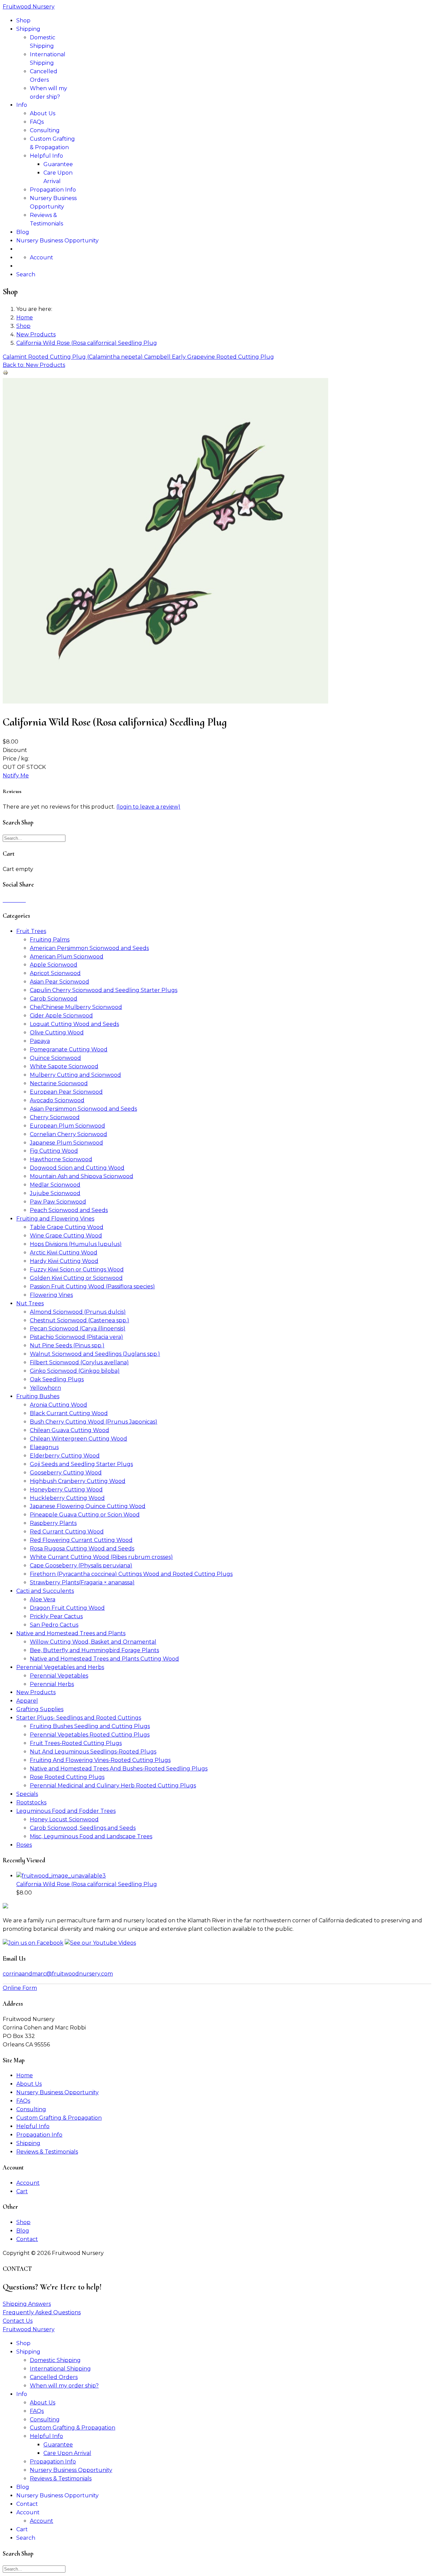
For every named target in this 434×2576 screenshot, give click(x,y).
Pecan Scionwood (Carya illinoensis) (78, 1329)
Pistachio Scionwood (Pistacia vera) (76, 1337)
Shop (23, 21)
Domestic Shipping (55, 2360)
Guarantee (58, 164)
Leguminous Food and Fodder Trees (66, 1811)
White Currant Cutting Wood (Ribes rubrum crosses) (101, 1557)
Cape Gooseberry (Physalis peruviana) (81, 1566)
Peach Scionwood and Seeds (69, 1210)
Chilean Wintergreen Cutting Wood (78, 1439)
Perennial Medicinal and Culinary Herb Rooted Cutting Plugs (113, 1786)
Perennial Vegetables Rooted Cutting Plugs (90, 1735)
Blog (23, 232)
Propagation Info (53, 190)
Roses (24, 1845)
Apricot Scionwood (55, 973)
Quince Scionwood (55, 1058)
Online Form (20, 1988)
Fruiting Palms (50, 940)
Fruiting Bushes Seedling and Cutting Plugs (90, 1726)
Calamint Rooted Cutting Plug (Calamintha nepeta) (73, 357)
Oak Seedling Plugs (57, 1379)
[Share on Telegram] (20, 900)
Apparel (27, 1701)
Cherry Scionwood (55, 1117)
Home (25, 2075)
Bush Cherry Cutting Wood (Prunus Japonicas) (94, 1422)
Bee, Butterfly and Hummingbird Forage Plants (94, 1650)
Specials (27, 1794)
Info (22, 105)
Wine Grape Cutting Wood (66, 1236)
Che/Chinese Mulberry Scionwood (76, 1007)
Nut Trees (30, 1303)
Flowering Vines (51, 1295)
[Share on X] (7, 900)
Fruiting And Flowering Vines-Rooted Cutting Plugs (100, 1760)
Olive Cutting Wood (57, 1033)
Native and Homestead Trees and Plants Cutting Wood (104, 1659)
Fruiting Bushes (38, 1396)
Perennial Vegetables (59, 1676)
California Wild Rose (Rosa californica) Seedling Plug (87, 1884)
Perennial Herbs (52, 1684)
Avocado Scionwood (57, 1100)
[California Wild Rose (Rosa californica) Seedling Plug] (61, 1876)
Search (26, 274)
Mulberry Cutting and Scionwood (75, 1075)
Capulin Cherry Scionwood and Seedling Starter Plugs (104, 990)
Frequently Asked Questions (42, 2312)
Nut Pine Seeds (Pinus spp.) (67, 1345)
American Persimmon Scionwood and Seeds (89, 948)
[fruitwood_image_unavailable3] (165, 702)
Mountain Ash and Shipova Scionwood (82, 1176)
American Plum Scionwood (67, 957)
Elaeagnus (44, 1447)
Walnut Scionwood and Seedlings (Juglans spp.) (95, 1354)
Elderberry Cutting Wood (65, 1456)
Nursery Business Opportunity (57, 241)
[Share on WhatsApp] (18, 900)
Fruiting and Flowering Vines (55, 1219)
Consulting (45, 130)
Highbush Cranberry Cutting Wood (78, 1481)
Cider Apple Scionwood (61, 1016)
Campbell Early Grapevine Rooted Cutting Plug (209, 357)
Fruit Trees (31, 931)
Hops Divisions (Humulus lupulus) (76, 1244)
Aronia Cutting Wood (58, 1405)
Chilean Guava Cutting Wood (70, 1430)
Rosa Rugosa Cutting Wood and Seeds (82, 1549)
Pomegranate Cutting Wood (69, 1049)
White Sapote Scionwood (64, 1066)
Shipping (28, 29)
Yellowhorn (45, 1388)
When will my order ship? (64, 2386)
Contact (27, 2239)
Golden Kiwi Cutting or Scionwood (76, 1278)
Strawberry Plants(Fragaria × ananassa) (82, 1582)
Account (42, 257)
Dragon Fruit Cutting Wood (67, 1608)
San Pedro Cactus (54, 1625)
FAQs (37, 122)
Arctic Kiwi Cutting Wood (64, 1253)
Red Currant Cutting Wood (67, 1532)
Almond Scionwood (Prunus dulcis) (78, 1312)
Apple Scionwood (54, 965)
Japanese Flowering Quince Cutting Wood (88, 1506)
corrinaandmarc (58, 1974)
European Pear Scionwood (66, 1092)
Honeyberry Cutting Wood (66, 1490)
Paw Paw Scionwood (58, 1202)
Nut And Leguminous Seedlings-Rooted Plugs (93, 1752)
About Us (43, 113)
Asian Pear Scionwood (60, 982)
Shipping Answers (27, 2304)
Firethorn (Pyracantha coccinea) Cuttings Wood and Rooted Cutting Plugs (131, 1574)
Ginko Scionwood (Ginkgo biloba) (75, 1371)
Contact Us (18, 2321)
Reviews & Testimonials (47, 2152)
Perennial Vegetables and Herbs (60, 1667)
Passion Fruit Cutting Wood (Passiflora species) (92, 1286)
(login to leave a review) (148, 807)
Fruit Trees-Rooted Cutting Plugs (76, 1743)
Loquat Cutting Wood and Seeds (74, 1024)
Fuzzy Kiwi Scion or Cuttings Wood (77, 1270)
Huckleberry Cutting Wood (67, 1498)
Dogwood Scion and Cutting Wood (77, 1168)
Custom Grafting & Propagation (59, 2118)
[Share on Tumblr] (23, 900)
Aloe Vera (43, 1599)
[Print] (5, 373)
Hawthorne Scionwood (61, 1159)
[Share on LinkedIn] (9, 900)
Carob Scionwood (54, 999)
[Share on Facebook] (4, 900)
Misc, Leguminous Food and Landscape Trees (91, 1836)
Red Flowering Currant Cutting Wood (81, 1540)
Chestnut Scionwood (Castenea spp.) (80, 1320)
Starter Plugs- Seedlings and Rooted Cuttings (79, 1718)
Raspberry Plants (53, 1523)
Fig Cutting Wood (54, 1151)
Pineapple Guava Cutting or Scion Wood (85, 1515)
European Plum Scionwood (67, 1126)
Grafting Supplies (40, 1709)
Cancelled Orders (54, 2377)
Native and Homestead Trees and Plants (71, 1633)
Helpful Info (46, 156)
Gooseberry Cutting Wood (66, 1473)
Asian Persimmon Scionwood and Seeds (83, 1109)
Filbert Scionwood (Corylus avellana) (79, 1362)
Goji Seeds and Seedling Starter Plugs (81, 1464)
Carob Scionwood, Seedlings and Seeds (83, 1828)
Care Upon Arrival (67, 2453)
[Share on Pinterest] (12, 900)
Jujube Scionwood (55, 1193)
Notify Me (16, 776)
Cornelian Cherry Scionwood (68, 1134)
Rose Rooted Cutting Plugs (67, 1777)
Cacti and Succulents (45, 1591)
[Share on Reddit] (15, 900)
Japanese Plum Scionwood (66, 1143)
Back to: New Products (34, 365)
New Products (36, 1692)
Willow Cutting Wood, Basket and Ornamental (93, 1642)
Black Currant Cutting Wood (69, 1413)
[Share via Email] (25, 900)
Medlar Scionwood (55, 1185)
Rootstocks (31, 1802)
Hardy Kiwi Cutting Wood (64, 1261)
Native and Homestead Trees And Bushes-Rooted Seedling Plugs (119, 1769)
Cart (22, 2191)
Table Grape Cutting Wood (67, 1227)
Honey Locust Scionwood (64, 1819)
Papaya (40, 1041)
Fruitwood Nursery (29, 7)
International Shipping (60, 2369)
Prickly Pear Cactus (56, 1616)
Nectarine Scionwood (59, 1083)
